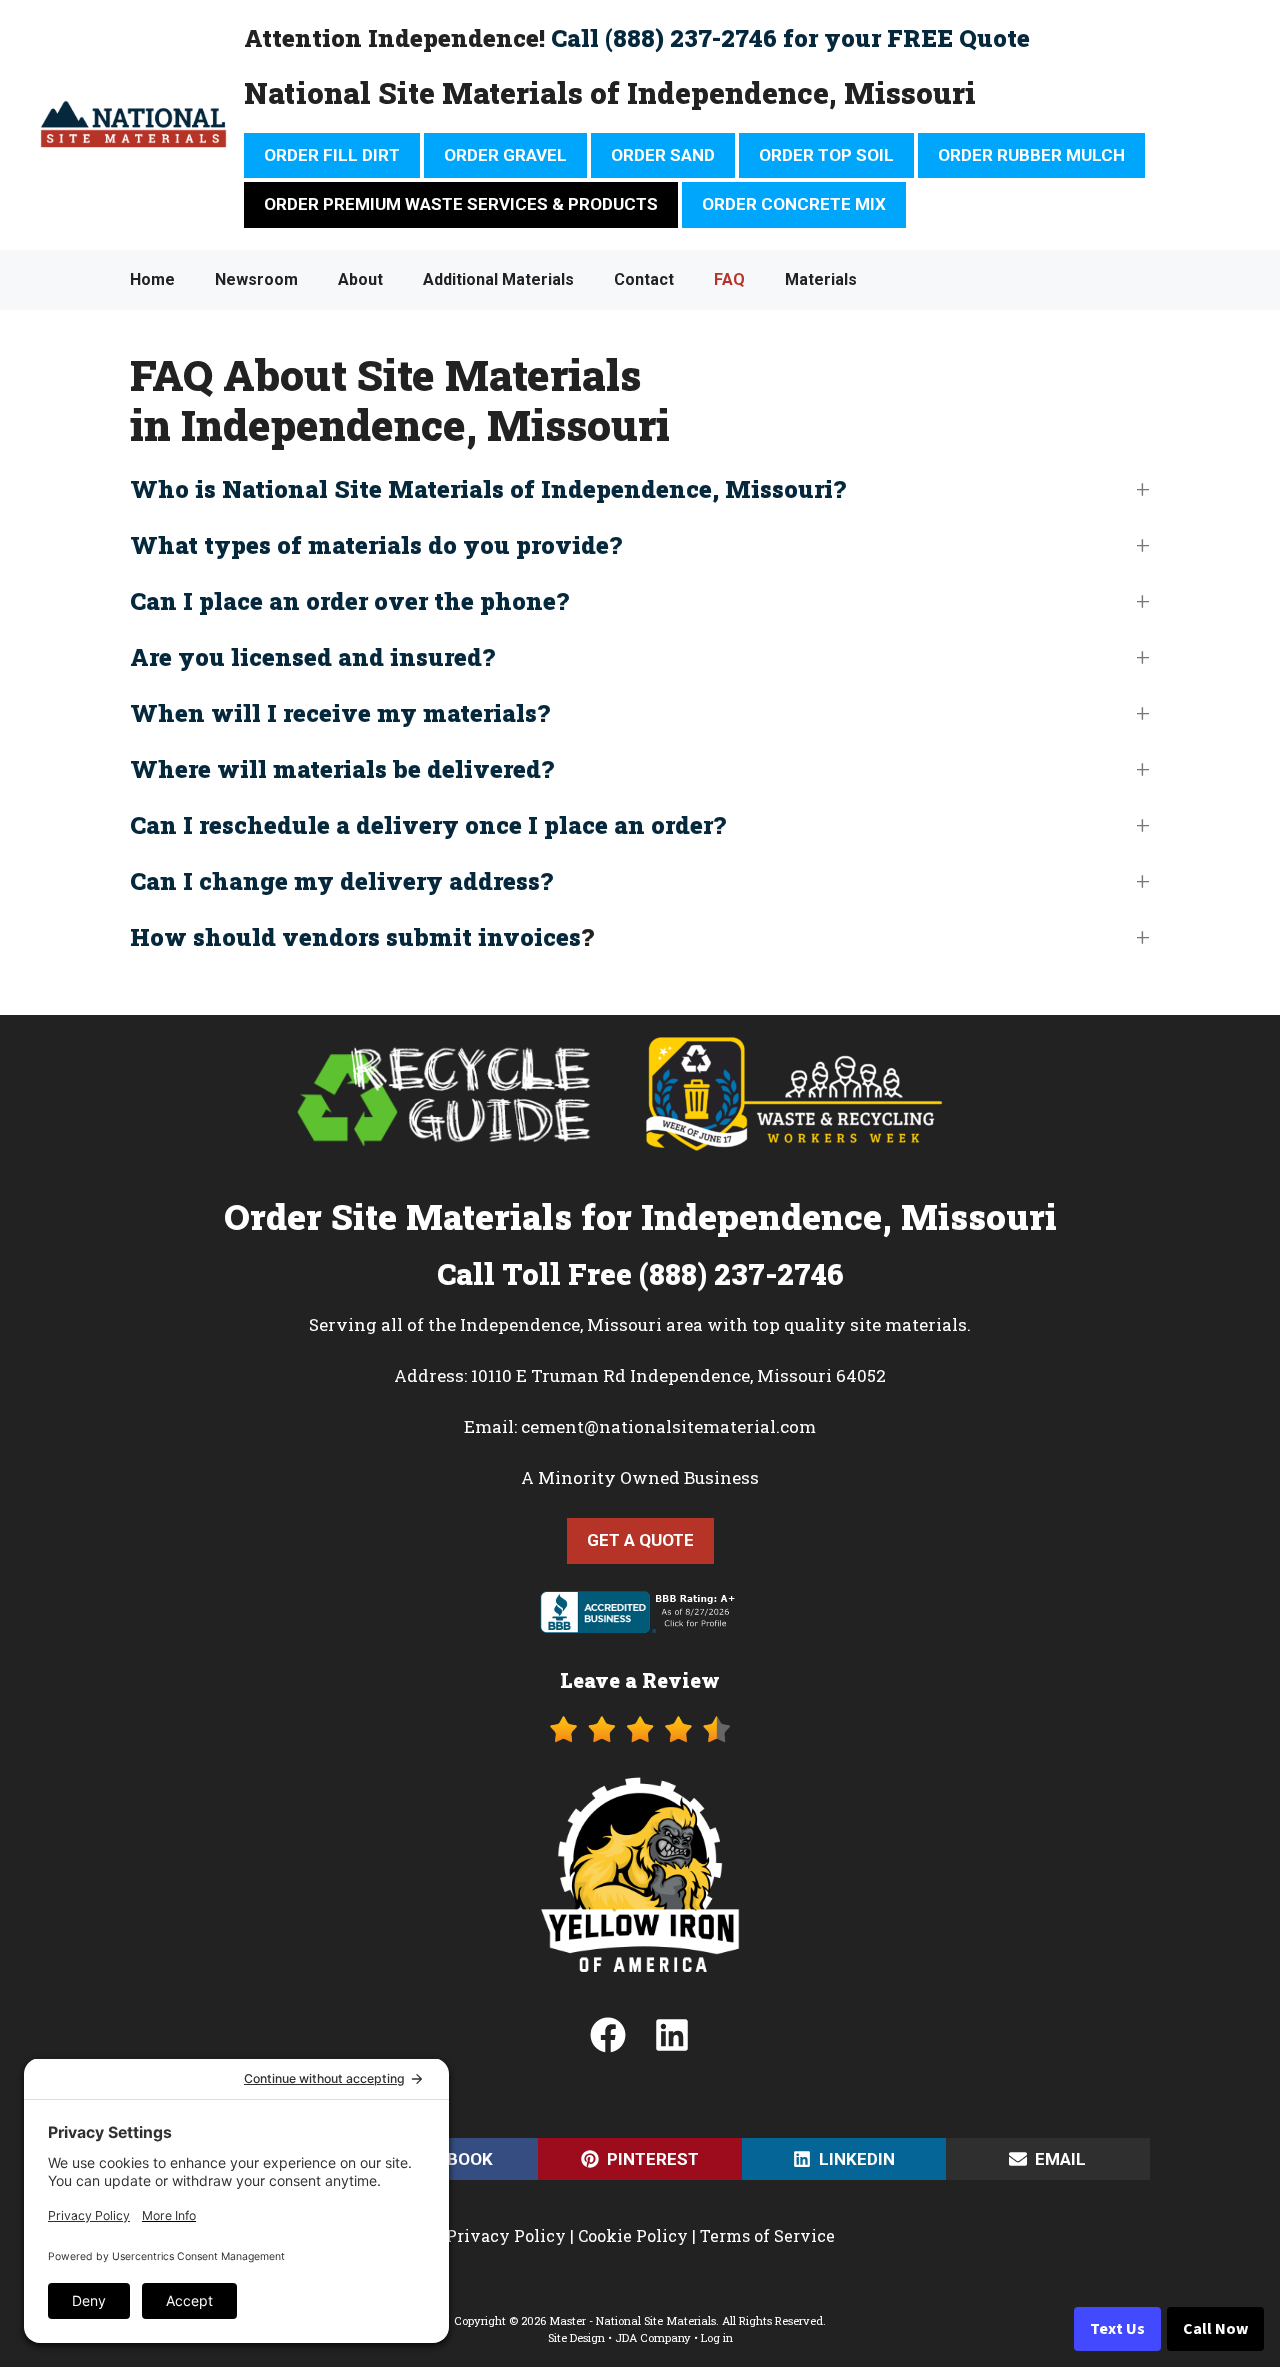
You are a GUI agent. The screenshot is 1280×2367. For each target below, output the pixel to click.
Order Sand (663, 155)
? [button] (362, 937)
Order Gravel (505, 155)
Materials (821, 279)
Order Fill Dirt (332, 155)
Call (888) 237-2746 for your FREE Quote (790, 38)
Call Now (1215, 2329)
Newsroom (256, 279)
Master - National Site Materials (632, 2320)
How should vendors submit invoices (355, 937)
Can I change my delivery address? (341, 881)
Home (152, 279)
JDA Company (653, 2337)
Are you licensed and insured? (312, 657)
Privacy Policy (506, 2235)
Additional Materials (498, 279)
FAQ (729, 279)
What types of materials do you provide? (376, 545)
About (360, 279)
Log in (717, 2337)
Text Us (1117, 2329)
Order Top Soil (826, 155)
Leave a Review (640, 1680)
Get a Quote (640, 1540)
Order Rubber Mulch (1031, 155)
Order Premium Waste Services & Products (461, 204)
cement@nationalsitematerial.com (668, 1426)
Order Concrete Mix (794, 204)
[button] (640, 489)
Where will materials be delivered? (342, 769)
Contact (644, 279)
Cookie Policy (633, 2235)
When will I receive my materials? (340, 713)
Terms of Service (767, 2235)
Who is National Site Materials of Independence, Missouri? (488, 489)
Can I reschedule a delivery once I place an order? (428, 825)
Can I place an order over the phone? (349, 601)
